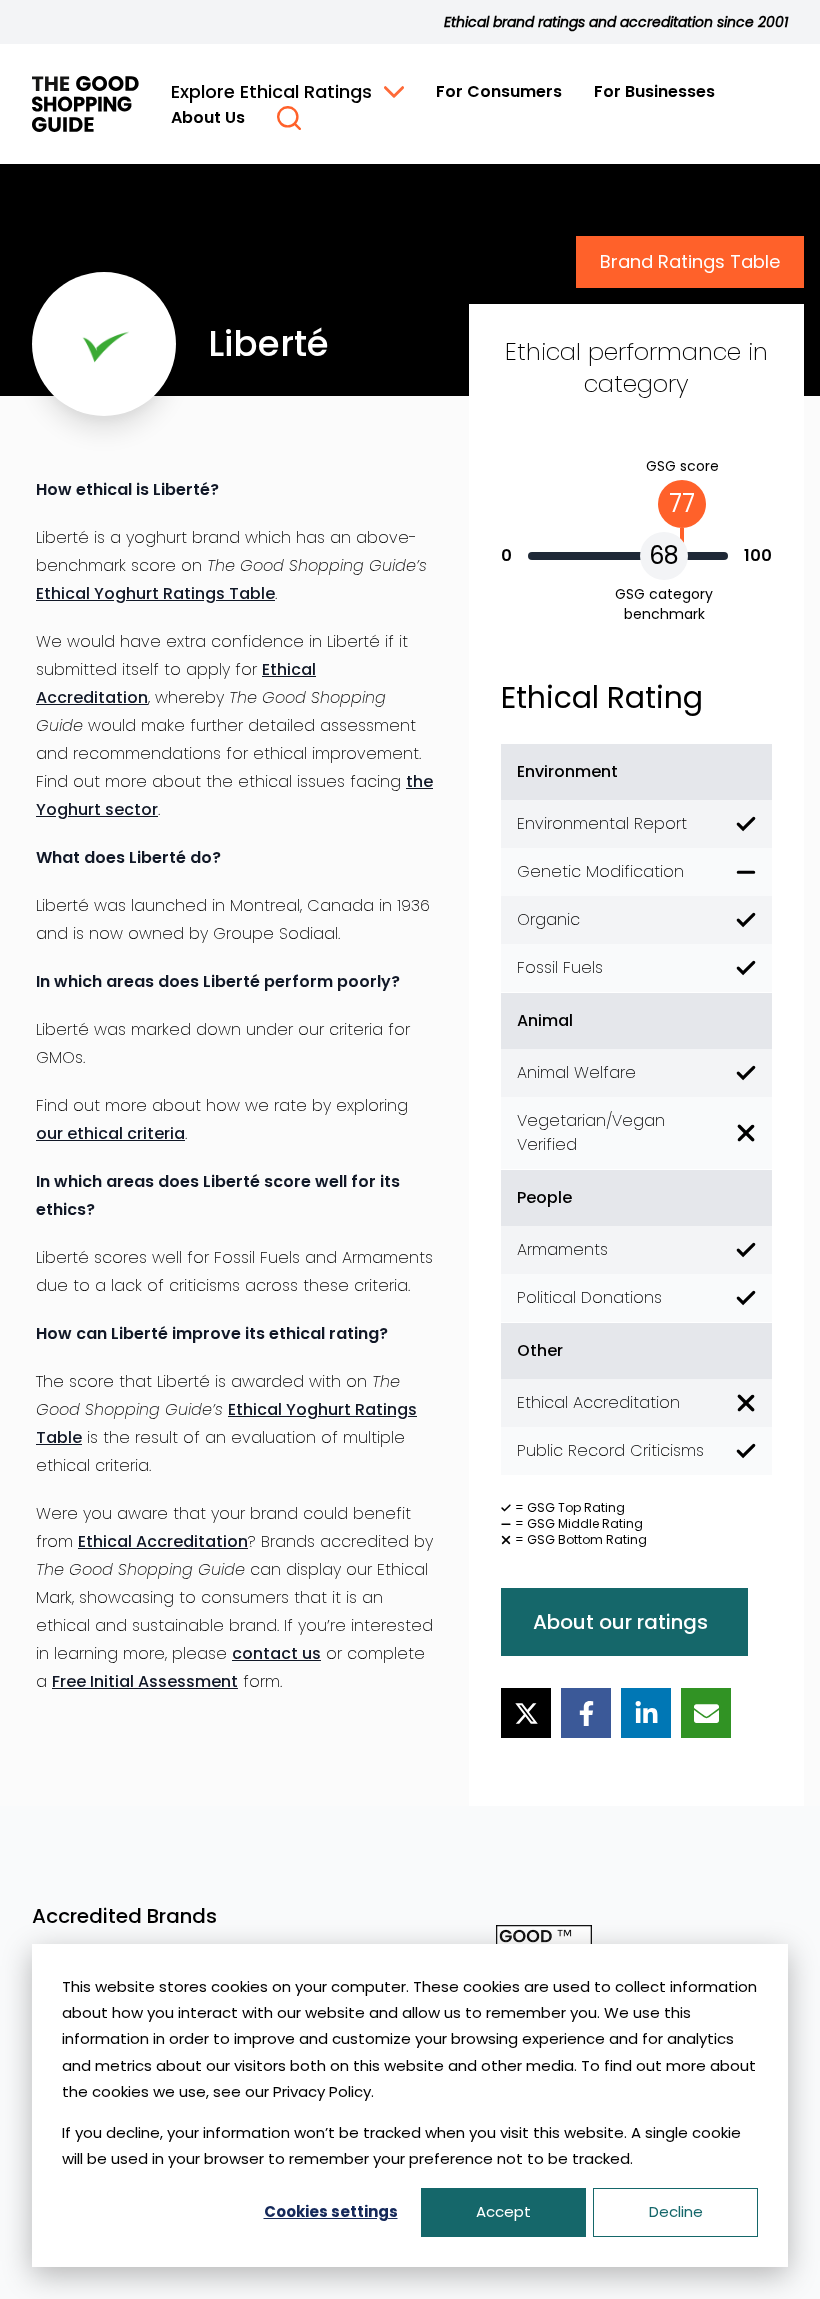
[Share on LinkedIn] (646, 1713)
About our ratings (620, 1622)
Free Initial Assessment (145, 1681)
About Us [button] (208, 117)
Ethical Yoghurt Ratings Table (155, 593)
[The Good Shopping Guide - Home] (85, 104)
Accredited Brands (124, 1916)
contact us (276, 1653)
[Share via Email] (706, 1713)
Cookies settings (331, 2211)
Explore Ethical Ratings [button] (271, 91)
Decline (676, 2211)
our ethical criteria (110, 1133)
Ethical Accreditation (163, 1541)
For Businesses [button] (654, 91)
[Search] (289, 118)
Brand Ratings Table (690, 261)
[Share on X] (526, 1713)
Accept (503, 2211)
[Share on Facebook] (586, 1713)
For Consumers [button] (499, 91)
